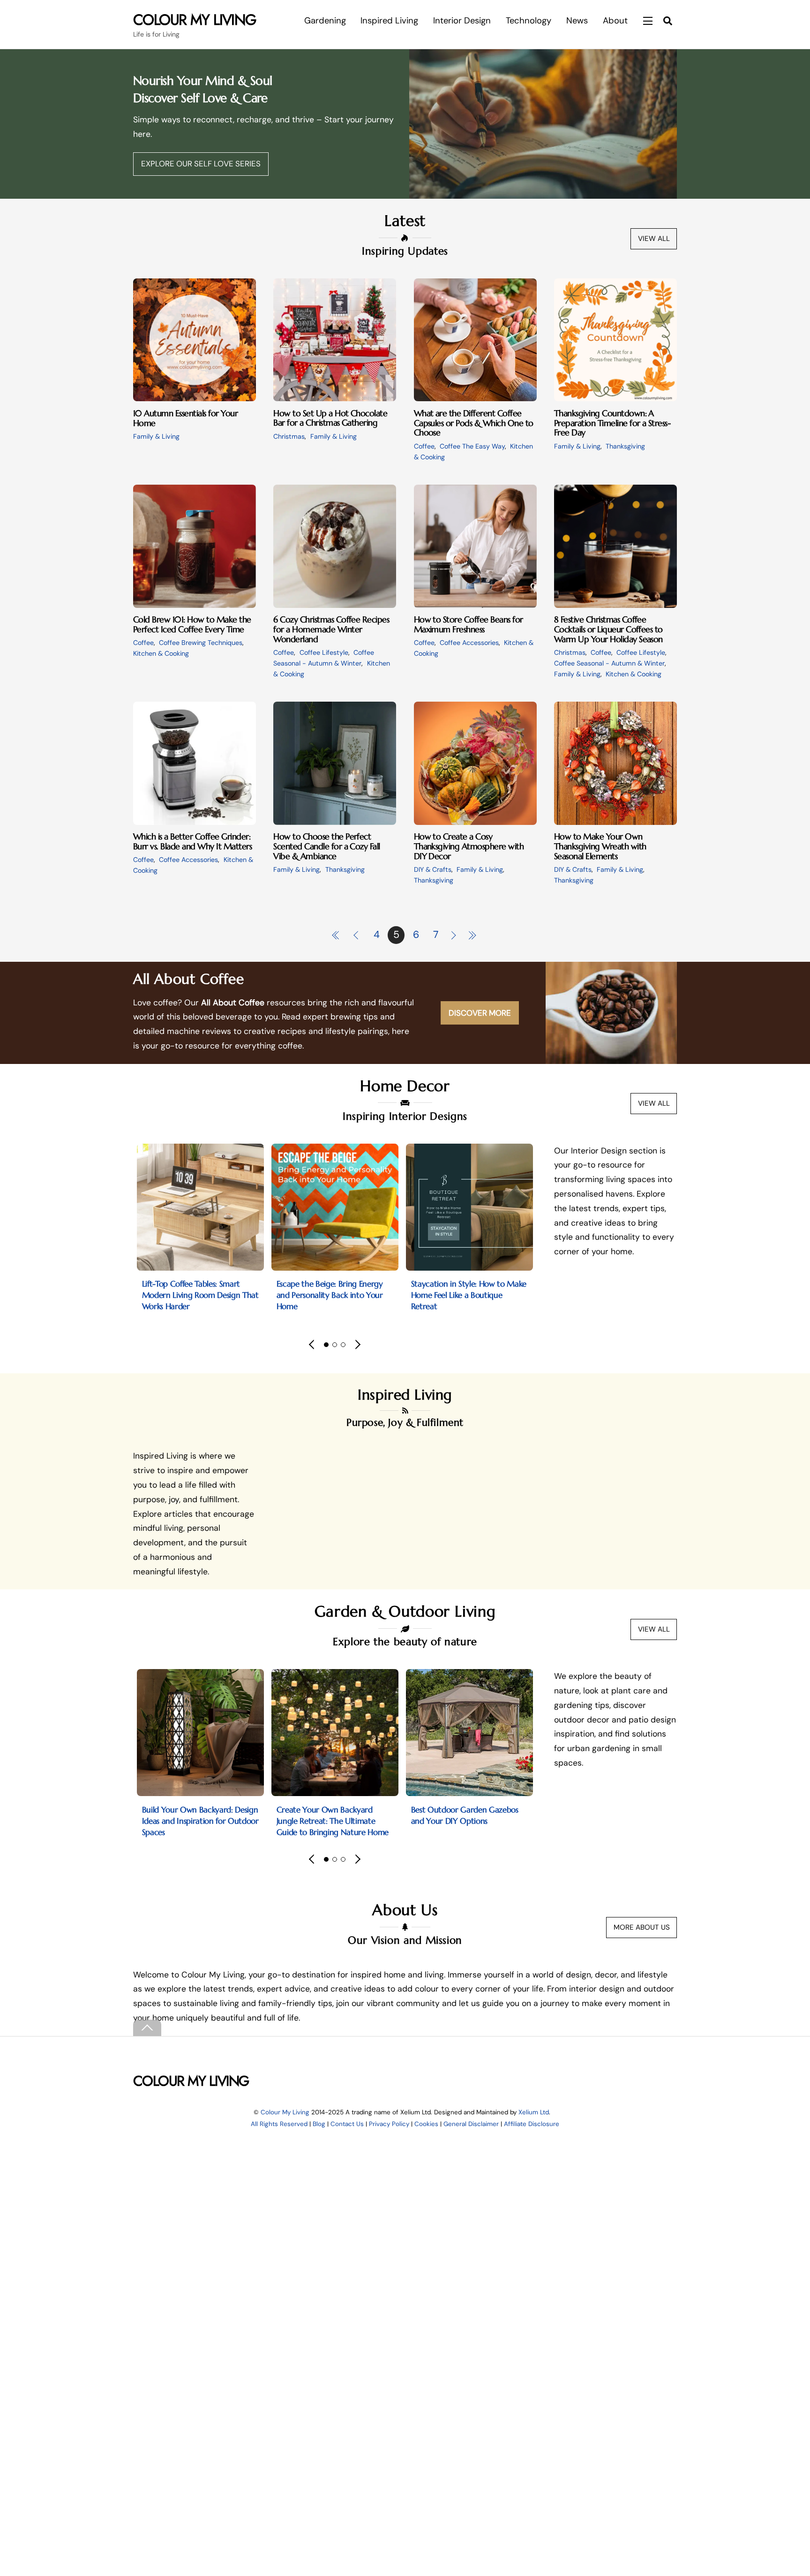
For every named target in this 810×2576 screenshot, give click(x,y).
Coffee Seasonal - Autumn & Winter (609, 663)
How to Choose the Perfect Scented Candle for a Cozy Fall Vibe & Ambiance (327, 846)
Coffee (424, 446)
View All (654, 239)
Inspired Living (389, 21)
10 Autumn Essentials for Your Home (185, 418)
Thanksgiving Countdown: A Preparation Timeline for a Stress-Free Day (612, 423)
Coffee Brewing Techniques (201, 643)
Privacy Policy (389, 2124)
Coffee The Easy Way (472, 446)
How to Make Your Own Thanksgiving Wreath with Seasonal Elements (600, 846)
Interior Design (462, 21)
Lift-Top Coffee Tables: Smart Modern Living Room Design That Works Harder (200, 1295)
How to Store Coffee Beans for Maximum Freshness (469, 624)
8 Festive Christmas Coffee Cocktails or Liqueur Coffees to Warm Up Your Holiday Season (608, 629)
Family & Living (156, 436)
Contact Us (347, 2124)
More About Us (642, 1927)
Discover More (480, 1013)
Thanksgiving (625, 446)
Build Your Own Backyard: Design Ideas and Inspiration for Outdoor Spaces (200, 1821)
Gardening (325, 21)
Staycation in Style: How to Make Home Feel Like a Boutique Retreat (469, 1295)
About (615, 21)
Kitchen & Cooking (161, 653)
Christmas (289, 436)
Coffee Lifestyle (324, 652)
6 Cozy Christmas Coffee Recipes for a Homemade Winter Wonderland (331, 629)
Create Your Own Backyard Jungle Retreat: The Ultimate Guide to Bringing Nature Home (333, 1821)
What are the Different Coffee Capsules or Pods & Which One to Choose (474, 423)
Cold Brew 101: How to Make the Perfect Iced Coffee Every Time (192, 624)
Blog (319, 2124)
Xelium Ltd (534, 2112)
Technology (529, 21)
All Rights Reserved (279, 2124)
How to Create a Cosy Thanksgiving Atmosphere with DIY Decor (469, 846)
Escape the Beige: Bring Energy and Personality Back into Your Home (330, 1295)
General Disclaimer (471, 2124)
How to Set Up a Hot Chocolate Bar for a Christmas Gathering (330, 418)
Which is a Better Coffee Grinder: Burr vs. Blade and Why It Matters (192, 841)
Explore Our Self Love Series (201, 164)
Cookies (426, 2124)
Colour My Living (285, 2112)
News (577, 21)
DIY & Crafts (433, 869)
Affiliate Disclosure (532, 2124)
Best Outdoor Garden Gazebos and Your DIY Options (465, 1815)
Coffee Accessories (469, 643)
